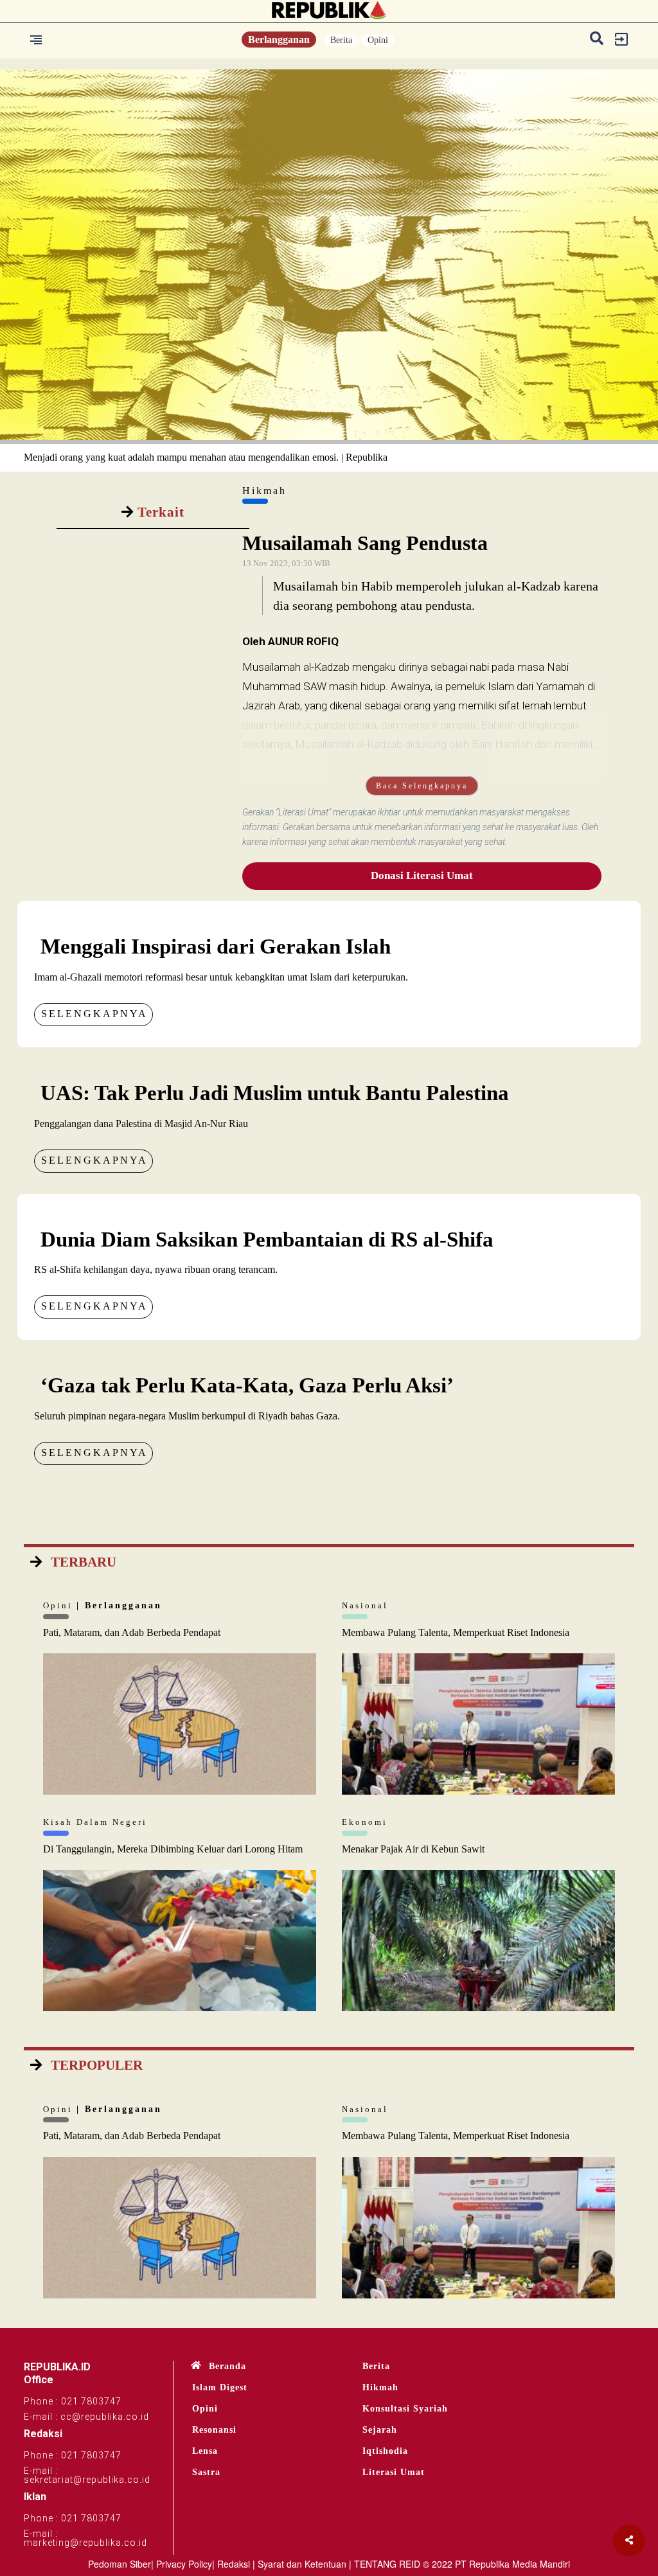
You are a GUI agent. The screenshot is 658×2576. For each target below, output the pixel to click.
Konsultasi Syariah (405, 2409)
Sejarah (380, 2430)
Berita (341, 40)
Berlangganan (279, 40)
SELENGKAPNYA (94, 1014)
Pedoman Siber (120, 2564)
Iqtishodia (385, 2451)
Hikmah (380, 2387)
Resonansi (214, 2430)
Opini (378, 40)
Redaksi (234, 2564)
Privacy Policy (184, 2564)
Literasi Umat (394, 2472)
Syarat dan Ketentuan (302, 2564)
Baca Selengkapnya (422, 786)
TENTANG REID (387, 2564)
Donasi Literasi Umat (422, 875)
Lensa (205, 2451)
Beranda (227, 2366)
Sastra (206, 2472)
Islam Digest (220, 2387)
